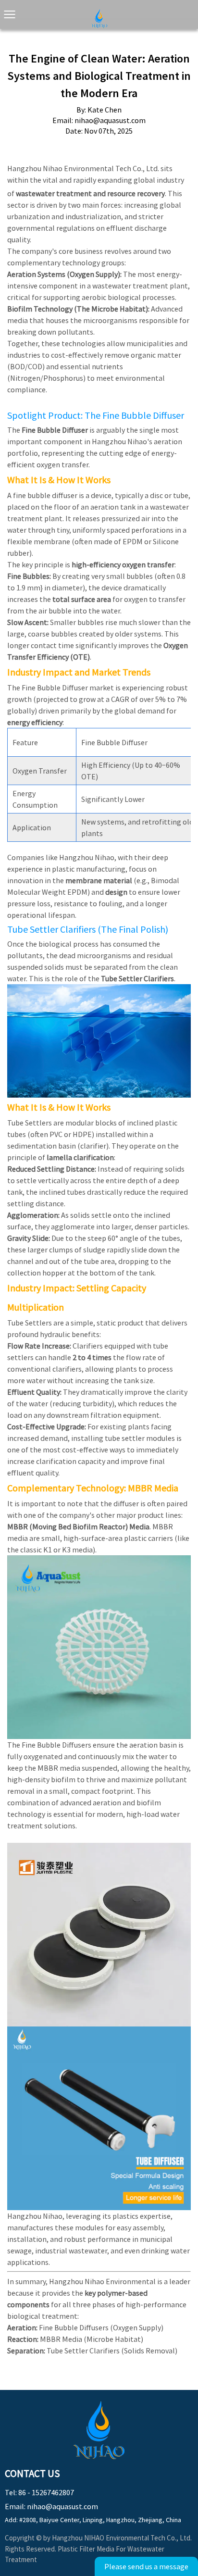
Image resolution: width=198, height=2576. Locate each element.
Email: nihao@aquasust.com (51, 2506)
